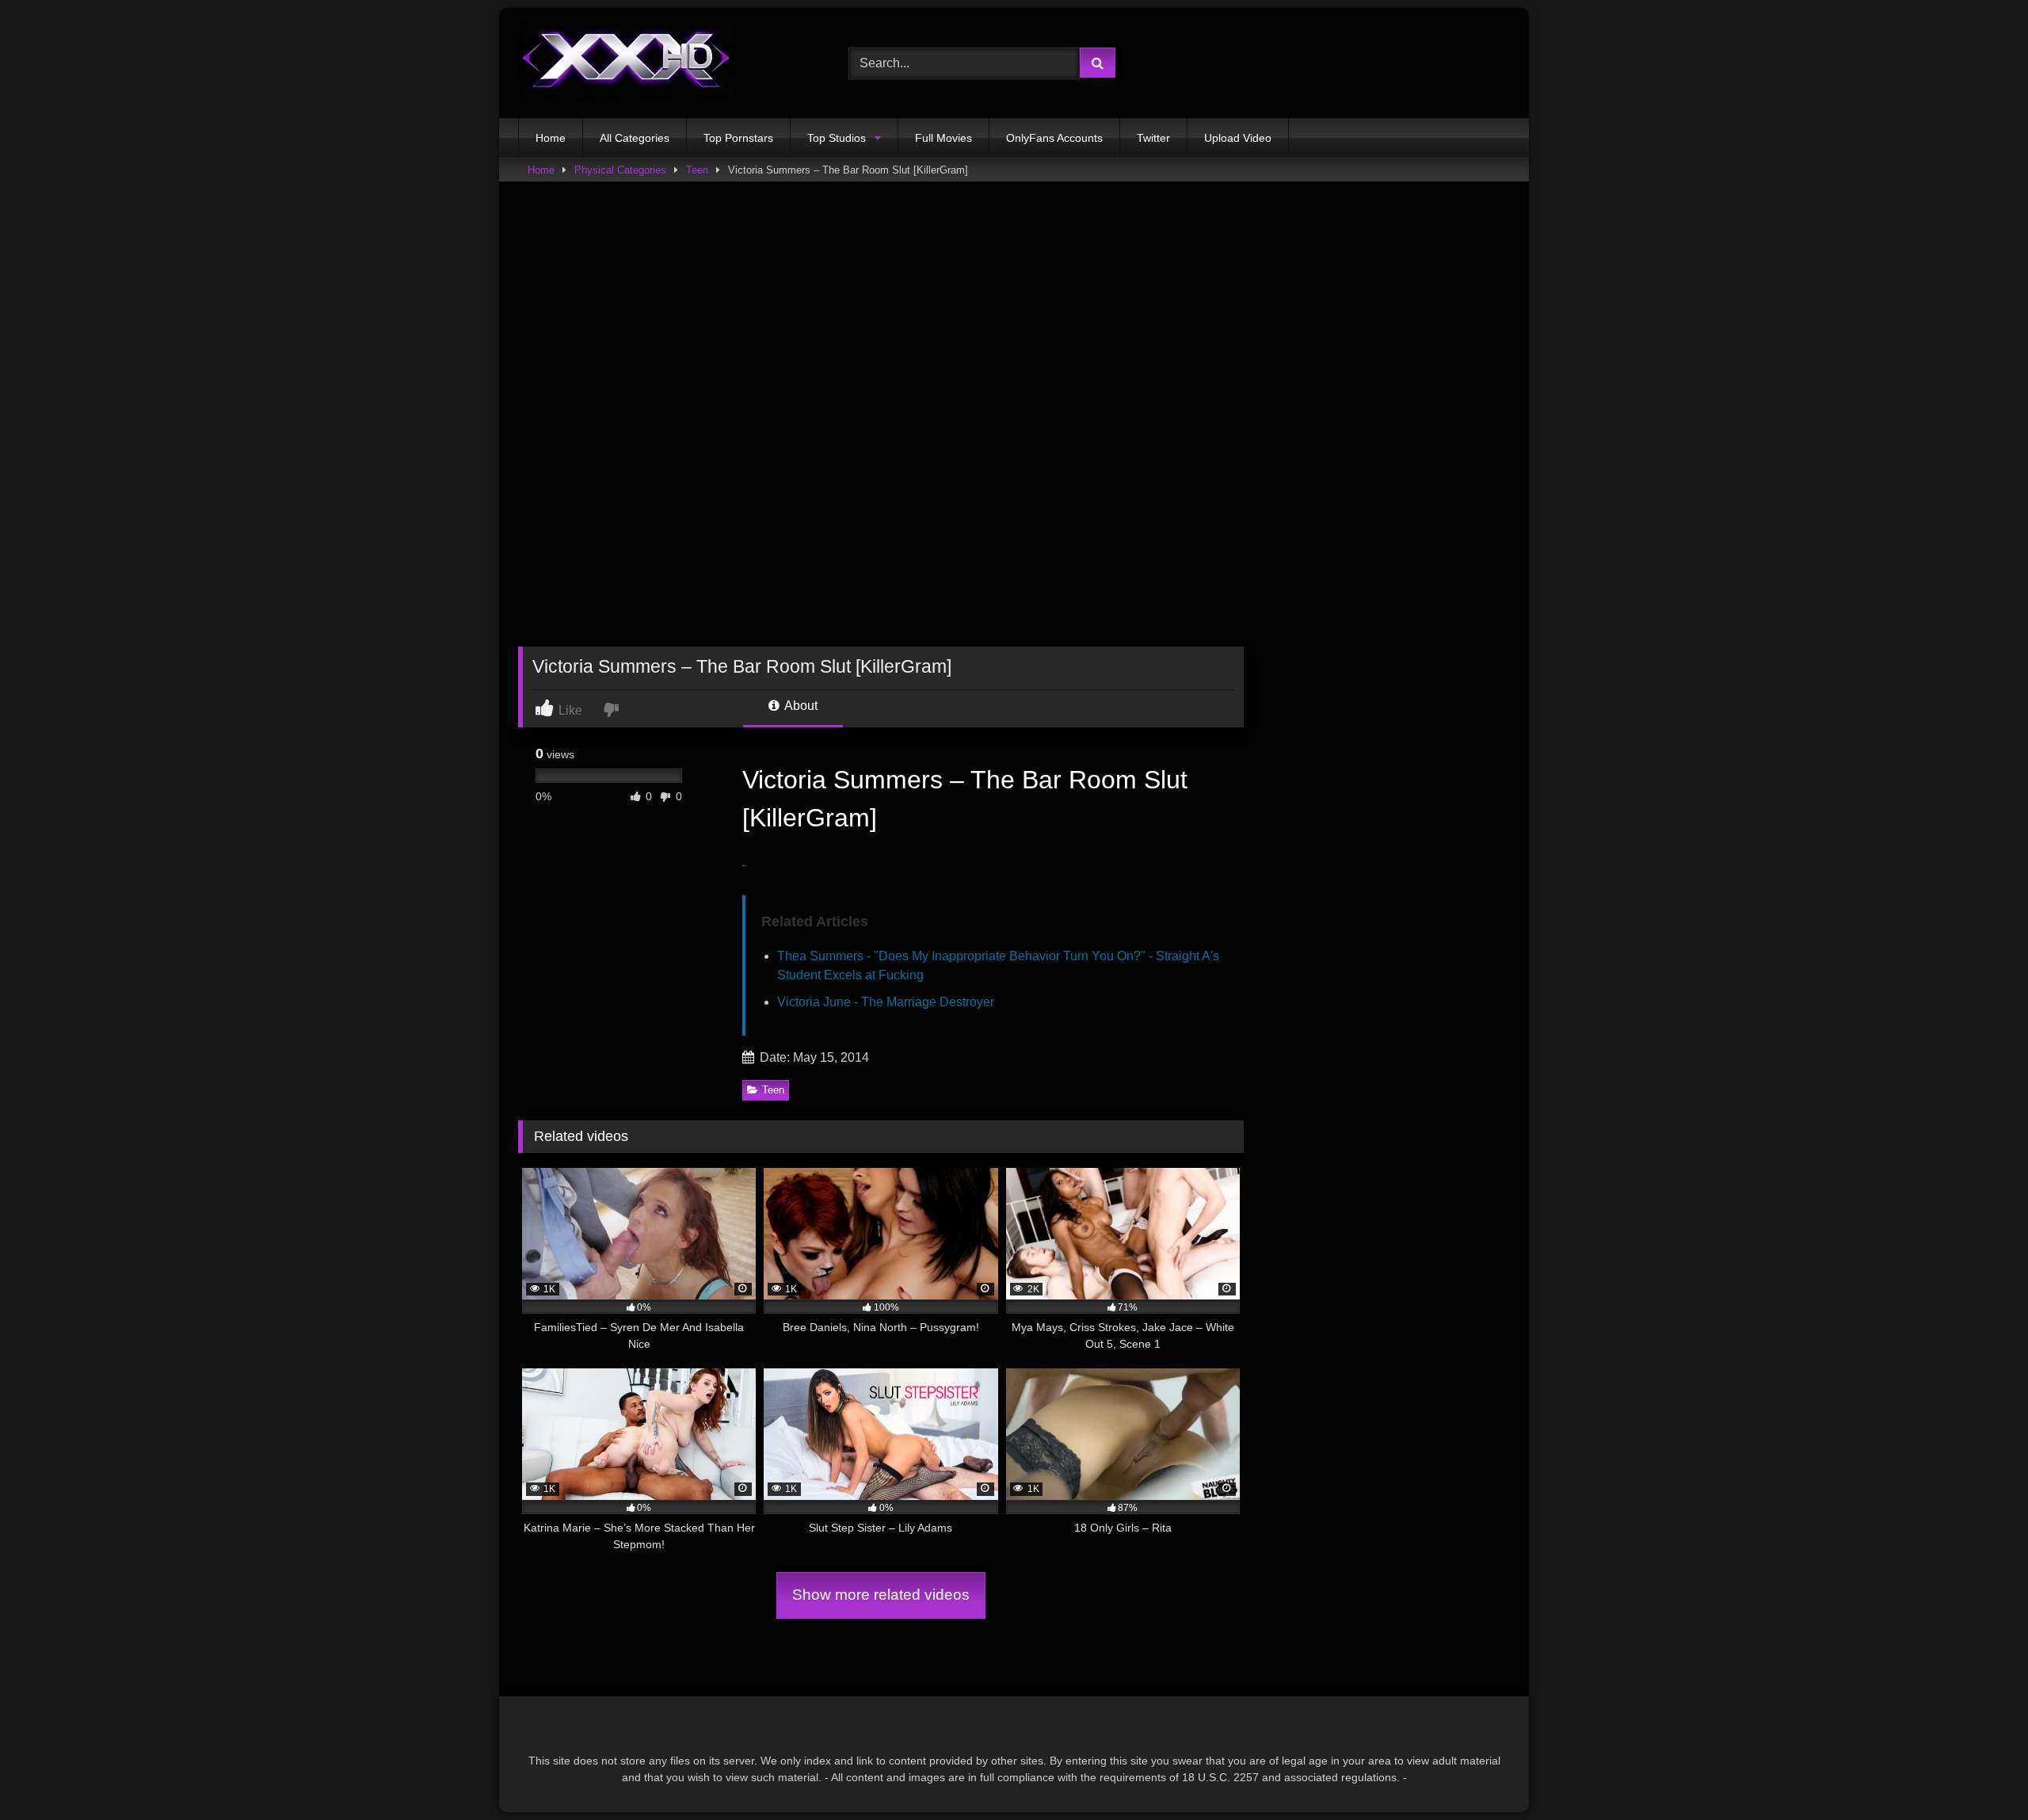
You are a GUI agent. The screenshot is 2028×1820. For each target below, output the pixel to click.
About (800, 706)
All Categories (635, 138)
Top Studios (837, 138)
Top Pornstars (738, 138)
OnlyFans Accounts (1054, 138)
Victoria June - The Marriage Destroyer (886, 1002)
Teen (697, 170)
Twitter (1153, 138)
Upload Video (1238, 138)
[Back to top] (1979, 1773)
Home (551, 138)
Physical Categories (620, 170)
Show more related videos (881, 1595)
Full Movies (943, 138)
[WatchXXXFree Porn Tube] (627, 63)
